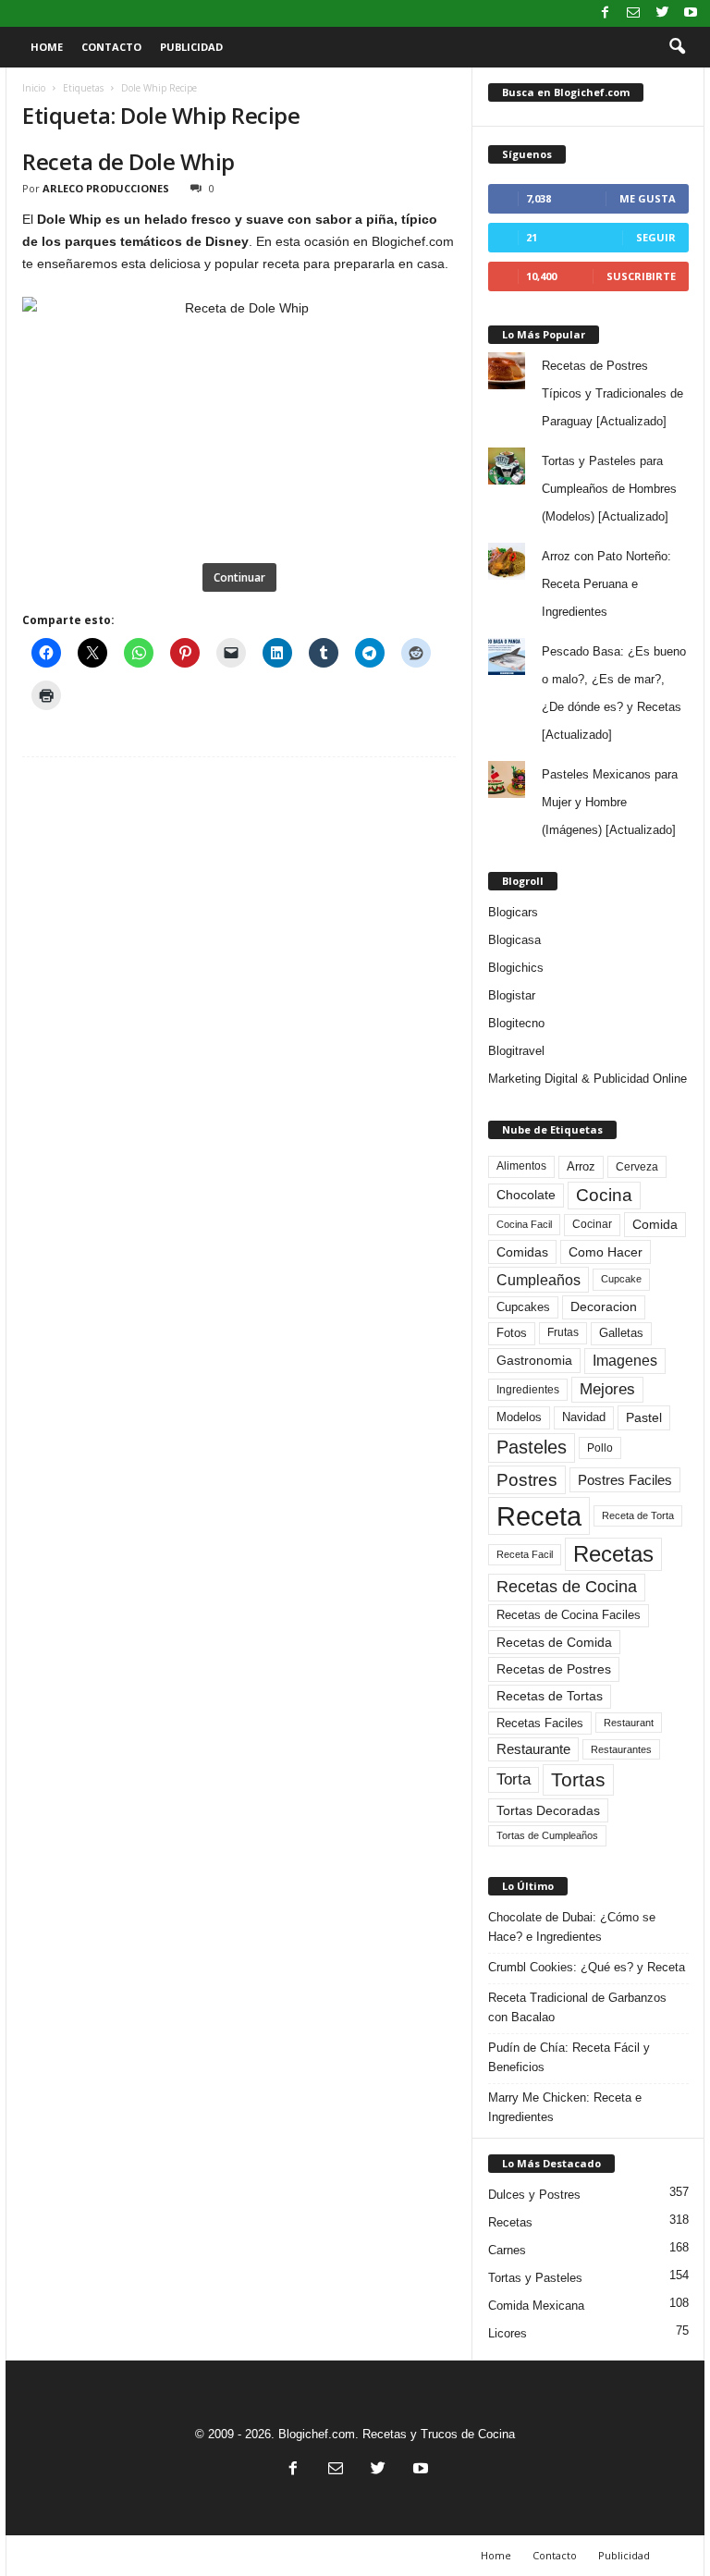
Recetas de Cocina (567, 1587)
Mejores (607, 1389)
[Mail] (633, 13)
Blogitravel (516, 1051)
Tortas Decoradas (548, 1810)
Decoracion (604, 1307)
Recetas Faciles (540, 1723)
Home (47, 47)
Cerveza (637, 1167)
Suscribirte (641, 276)
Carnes (507, 2250)
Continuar (239, 577)
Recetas (613, 1554)
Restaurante (533, 1749)
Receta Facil (525, 1554)
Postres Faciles (625, 1480)
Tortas (578, 1779)
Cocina (604, 1195)
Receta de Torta (638, 1515)
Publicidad (191, 47)
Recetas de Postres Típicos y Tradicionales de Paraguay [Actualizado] (612, 393)
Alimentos (521, 1166)
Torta (514, 1779)
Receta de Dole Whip (129, 161)
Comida (655, 1224)
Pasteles (532, 1447)
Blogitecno (516, 1023)
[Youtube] (691, 13)
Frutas (563, 1332)
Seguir (656, 237)
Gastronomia (534, 1360)
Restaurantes (621, 1749)
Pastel (644, 1417)
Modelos (519, 1417)
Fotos (512, 1333)
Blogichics (516, 968)
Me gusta (648, 198)
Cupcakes (523, 1307)
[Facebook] (605, 13)
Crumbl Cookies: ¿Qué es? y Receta (587, 1967)
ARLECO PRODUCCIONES (106, 188)
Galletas (621, 1333)
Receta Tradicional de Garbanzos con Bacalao (577, 2007)
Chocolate (526, 1195)
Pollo (600, 1448)
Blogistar (512, 995)
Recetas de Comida (554, 1642)
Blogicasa (514, 940)
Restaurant (629, 1723)
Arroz (581, 1166)
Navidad (584, 1417)
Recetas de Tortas (550, 1696)
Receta (539, 1516)
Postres (527, 1479)
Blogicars (513, 912)
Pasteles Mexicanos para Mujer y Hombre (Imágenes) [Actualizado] (610, 802)
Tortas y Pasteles (535, 2278)
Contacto (111, 47)
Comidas (522, 1252)
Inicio (34, 88)
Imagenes (625, 1361)
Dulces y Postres (534, 2195)
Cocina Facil (524, 1224)
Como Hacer (606, 1252)
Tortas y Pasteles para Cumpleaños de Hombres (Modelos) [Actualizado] (609, 489)
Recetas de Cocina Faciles (569, 1615)
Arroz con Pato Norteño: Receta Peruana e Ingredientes (606, 584)
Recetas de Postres (554, 1669)
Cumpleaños (539, 1280)
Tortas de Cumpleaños (547, 1835)
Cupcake (621, 1279)
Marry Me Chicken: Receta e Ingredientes (565, 2107)
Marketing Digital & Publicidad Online (588, 1079)
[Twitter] (662, 13)
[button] (677, 47)
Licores (508, 2333)
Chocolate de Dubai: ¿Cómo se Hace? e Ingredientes (572, 1927)
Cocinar (592, 1224)
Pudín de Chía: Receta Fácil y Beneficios (569, 2057)
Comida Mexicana (536, 2306)
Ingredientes (528, 1390)
